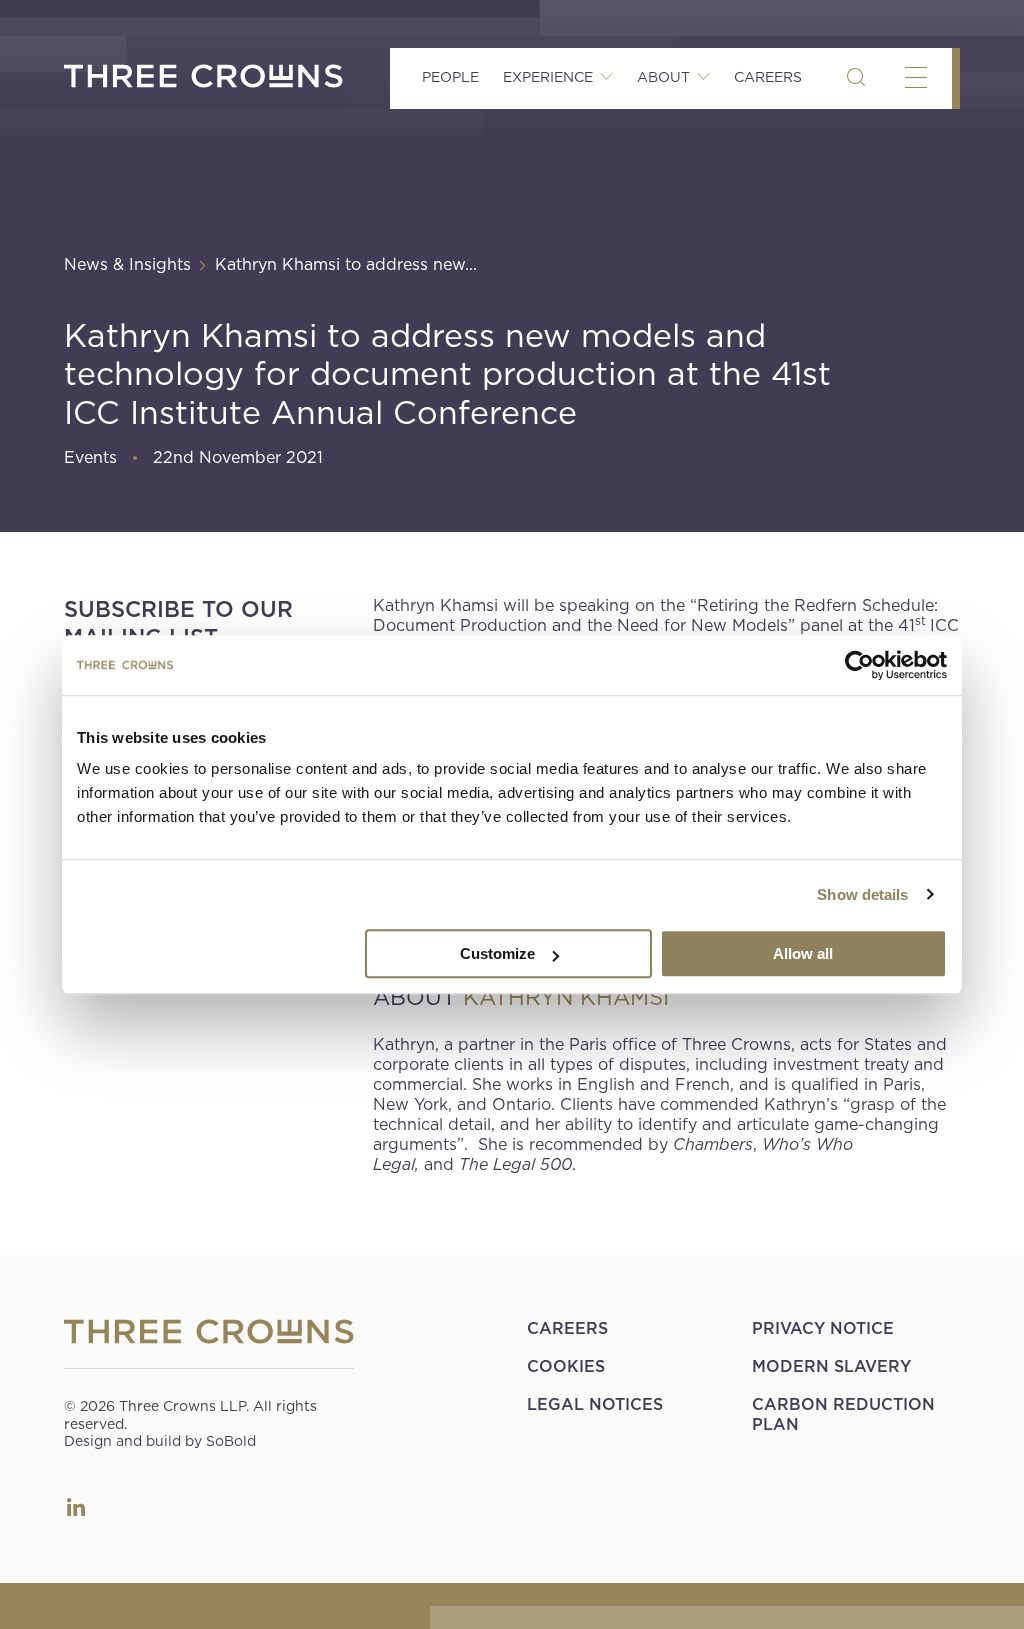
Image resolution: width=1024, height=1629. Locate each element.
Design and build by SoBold (160, 1441)
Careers (768, 77)
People (450, 77)
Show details (862, 894)
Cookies (566, 1366)
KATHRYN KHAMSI (566, 997)
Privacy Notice (823, 1328)
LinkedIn (76, 1507)
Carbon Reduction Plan (843, 1414)
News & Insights (127, 264)
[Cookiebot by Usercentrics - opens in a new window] (859, 665)
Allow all (803, 953)
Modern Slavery (831, 1366)
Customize (497, 953)
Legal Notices (595, 1404)
